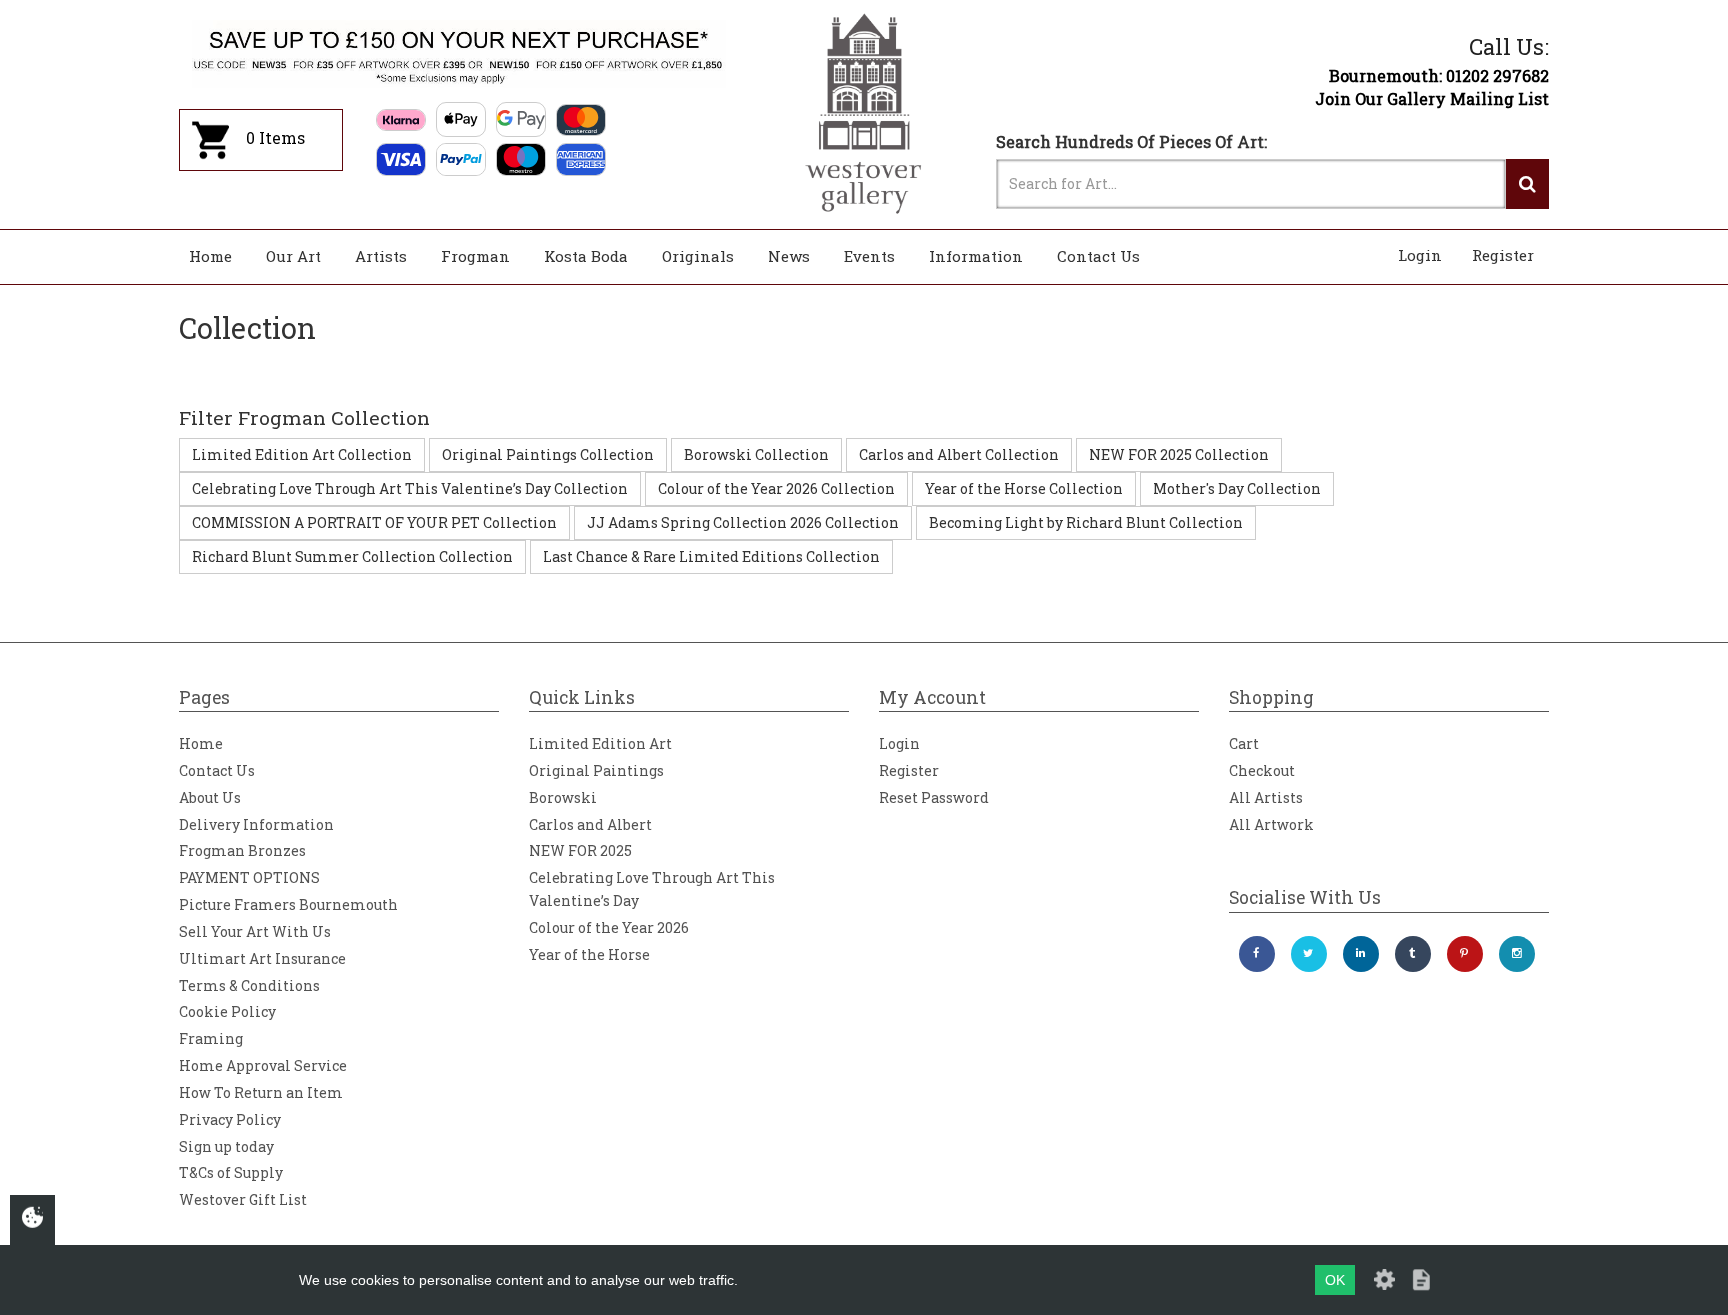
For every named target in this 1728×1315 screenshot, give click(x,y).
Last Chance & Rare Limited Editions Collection (711, 556)
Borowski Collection (756, 454)
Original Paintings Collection (548, 454)
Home (210, 256)
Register (1503, 255)
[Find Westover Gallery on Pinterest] (1465, 954)
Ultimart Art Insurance (262, 958)
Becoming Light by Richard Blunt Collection (1086, 522)
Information (976, 256)
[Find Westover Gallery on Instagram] (1517, 954)
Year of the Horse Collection (1024, 488)
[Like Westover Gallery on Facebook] (1257, 954)
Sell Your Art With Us (255, 931)
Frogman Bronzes (242, 850)
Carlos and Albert (590, 824)
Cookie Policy (227, 1011)
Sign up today (226, 1146)
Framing (211, 1038)
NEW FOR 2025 (580, 850)
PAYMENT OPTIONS (249, 877)
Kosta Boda (586, 256)
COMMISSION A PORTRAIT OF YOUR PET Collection (374, 522)
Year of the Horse (589, 954)
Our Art (293, 256)
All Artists (1266, 797)
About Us (210, 797)
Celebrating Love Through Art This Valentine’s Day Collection (410, 488)
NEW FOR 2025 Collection (1179, 454)
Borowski (563, 797)
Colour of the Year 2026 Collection (776, 488)
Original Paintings (596, 770)
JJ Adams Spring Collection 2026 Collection (743, 522)
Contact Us (1098, 256)
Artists (381, 256)
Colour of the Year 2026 (609, 927)
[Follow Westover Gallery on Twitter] (1309, 954)
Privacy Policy (230, 1119)
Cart (1244, 743)
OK (1335, 1280)
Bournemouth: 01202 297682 (1439, 75)
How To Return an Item (261, 1092)
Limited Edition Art (600, 743)
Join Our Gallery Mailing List (1432, 98)
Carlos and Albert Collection (959, 454)
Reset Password (934, 797)
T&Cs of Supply (231, 1172)
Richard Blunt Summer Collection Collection (352, 556)
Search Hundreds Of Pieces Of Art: (1131, 141)
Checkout (1262, 770)
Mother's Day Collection (1237, 488)
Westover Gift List (243, 1199)
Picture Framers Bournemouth (288, 904)
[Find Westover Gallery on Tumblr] (1413, 954)
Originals (698, 256)
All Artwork (1271, 824)
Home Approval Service (263, 1065)
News (789, 256)
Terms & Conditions (249, 985)
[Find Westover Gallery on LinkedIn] (1361, 954)
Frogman (475, 256)
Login (1420, 255)
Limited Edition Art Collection (302, 454)
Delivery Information (256, 824)
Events (869, 256)
